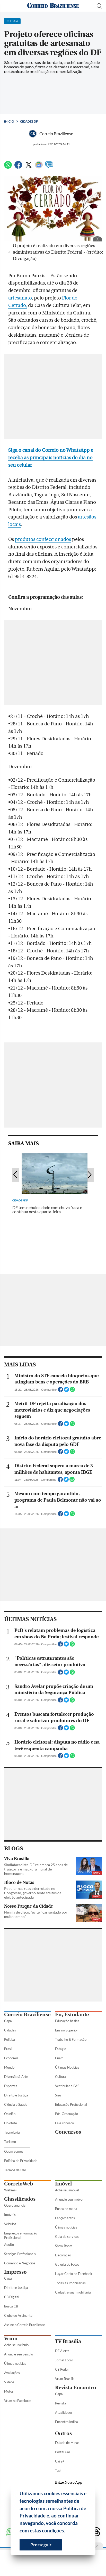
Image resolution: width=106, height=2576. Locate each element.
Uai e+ (60, 2461)
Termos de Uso (15, 2170)
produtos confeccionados (43, 539)
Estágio (61, 2049)
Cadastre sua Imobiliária (73, 2292)
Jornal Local (64, 2360)
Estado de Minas (67, 2443)
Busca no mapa (66, 2209)
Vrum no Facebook (18, 2401)
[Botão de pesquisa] (99, 6)
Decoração (63, 2255)
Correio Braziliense (27, 2015)
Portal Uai (62, 2452)
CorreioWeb (19, 2184)
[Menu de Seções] (7, 6)
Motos (9, 2391)
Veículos (10, 2224)
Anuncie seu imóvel (69, 2199)
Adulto (9, 2245)
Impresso (15, 2272)
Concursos (68, 2132)
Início (9, 121)
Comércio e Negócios (20, 2263)
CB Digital (12, 2297)
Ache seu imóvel (67, 2190)
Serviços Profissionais (20, 2254)
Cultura (61, 2077)
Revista (61, 2403)
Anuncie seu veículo (19, 2354)
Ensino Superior (67, 2030)
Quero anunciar (15, 2205)
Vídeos (9, 2382)
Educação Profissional (71, 2104)
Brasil (8, 2049)
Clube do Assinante (18, 2315)
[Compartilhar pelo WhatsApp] (72, 1391)
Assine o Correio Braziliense (25, 2325)
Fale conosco (64, 2123)
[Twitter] (29, 167)
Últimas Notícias (67, 2067)
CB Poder (62, 2369)
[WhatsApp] (8, 167)
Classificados (20, 2199)
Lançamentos (65, 2218)
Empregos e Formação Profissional (21, 2235)
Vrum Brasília (65, 2379)
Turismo (10, 2142)
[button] (67, 2531)
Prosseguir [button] (41, 2545)
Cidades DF (29, 121)
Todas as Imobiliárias (70, 2283)
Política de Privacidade (21, 2161)
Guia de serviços (67, 2237)
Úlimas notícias (66, 2227)
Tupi (58, 2470)
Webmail (11, 2190)
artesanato (20, 298)
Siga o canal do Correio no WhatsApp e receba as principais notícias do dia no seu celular (51, 458)
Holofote (11, 2123)
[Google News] (39, 167)
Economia (11, 2058)
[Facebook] (18, 167)
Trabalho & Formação (71, 2039)
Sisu (58, 2095)
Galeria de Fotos (67, 2264)
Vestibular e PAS (67, 2086)
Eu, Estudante (72, 2015)
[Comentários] (49, 167)
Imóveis (10, 2215)
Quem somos (14, 2151)
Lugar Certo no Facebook (74, 2274)
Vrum (11, 2339)
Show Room (64, 2246)
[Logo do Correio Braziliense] (53, 6)
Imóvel (63, 2184)
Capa (8, 2021)
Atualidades (64, 2412)
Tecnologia (12, 2132)
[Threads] (96, 2532)
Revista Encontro (76, 2388)
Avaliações (12, 2373)
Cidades (10, 2030)
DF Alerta (62, 2351)
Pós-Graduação (67, 2114)
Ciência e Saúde (16, 2104)
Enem (59, 2058)
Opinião (10, 2114)
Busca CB (11, 2306)
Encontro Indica (67, 2422)
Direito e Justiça (16, 2095)
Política (10, 2039)
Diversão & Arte (16, 2077)
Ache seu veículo (16, 2345)
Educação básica (67, 2021)
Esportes (11, 2086)
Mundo (9, 2067)
